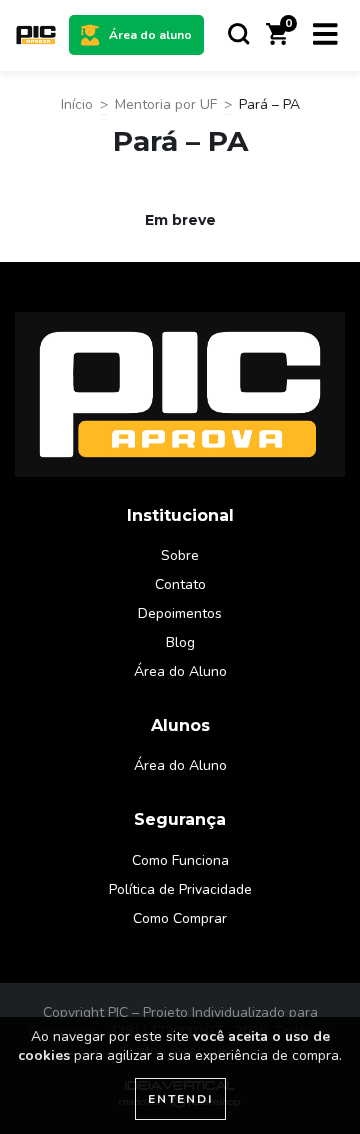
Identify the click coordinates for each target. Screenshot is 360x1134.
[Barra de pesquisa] (239, 35)
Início (77, 104)
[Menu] (325, 35)
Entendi (180, 1099)
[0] (277, 40)
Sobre (180, 555)
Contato (180, 584)
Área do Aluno (180, 671)
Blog (180, 642)
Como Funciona (180, 860)
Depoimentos (180, 613)
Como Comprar (180, 918)
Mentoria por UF (166, 104)
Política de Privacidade (180, 889)
